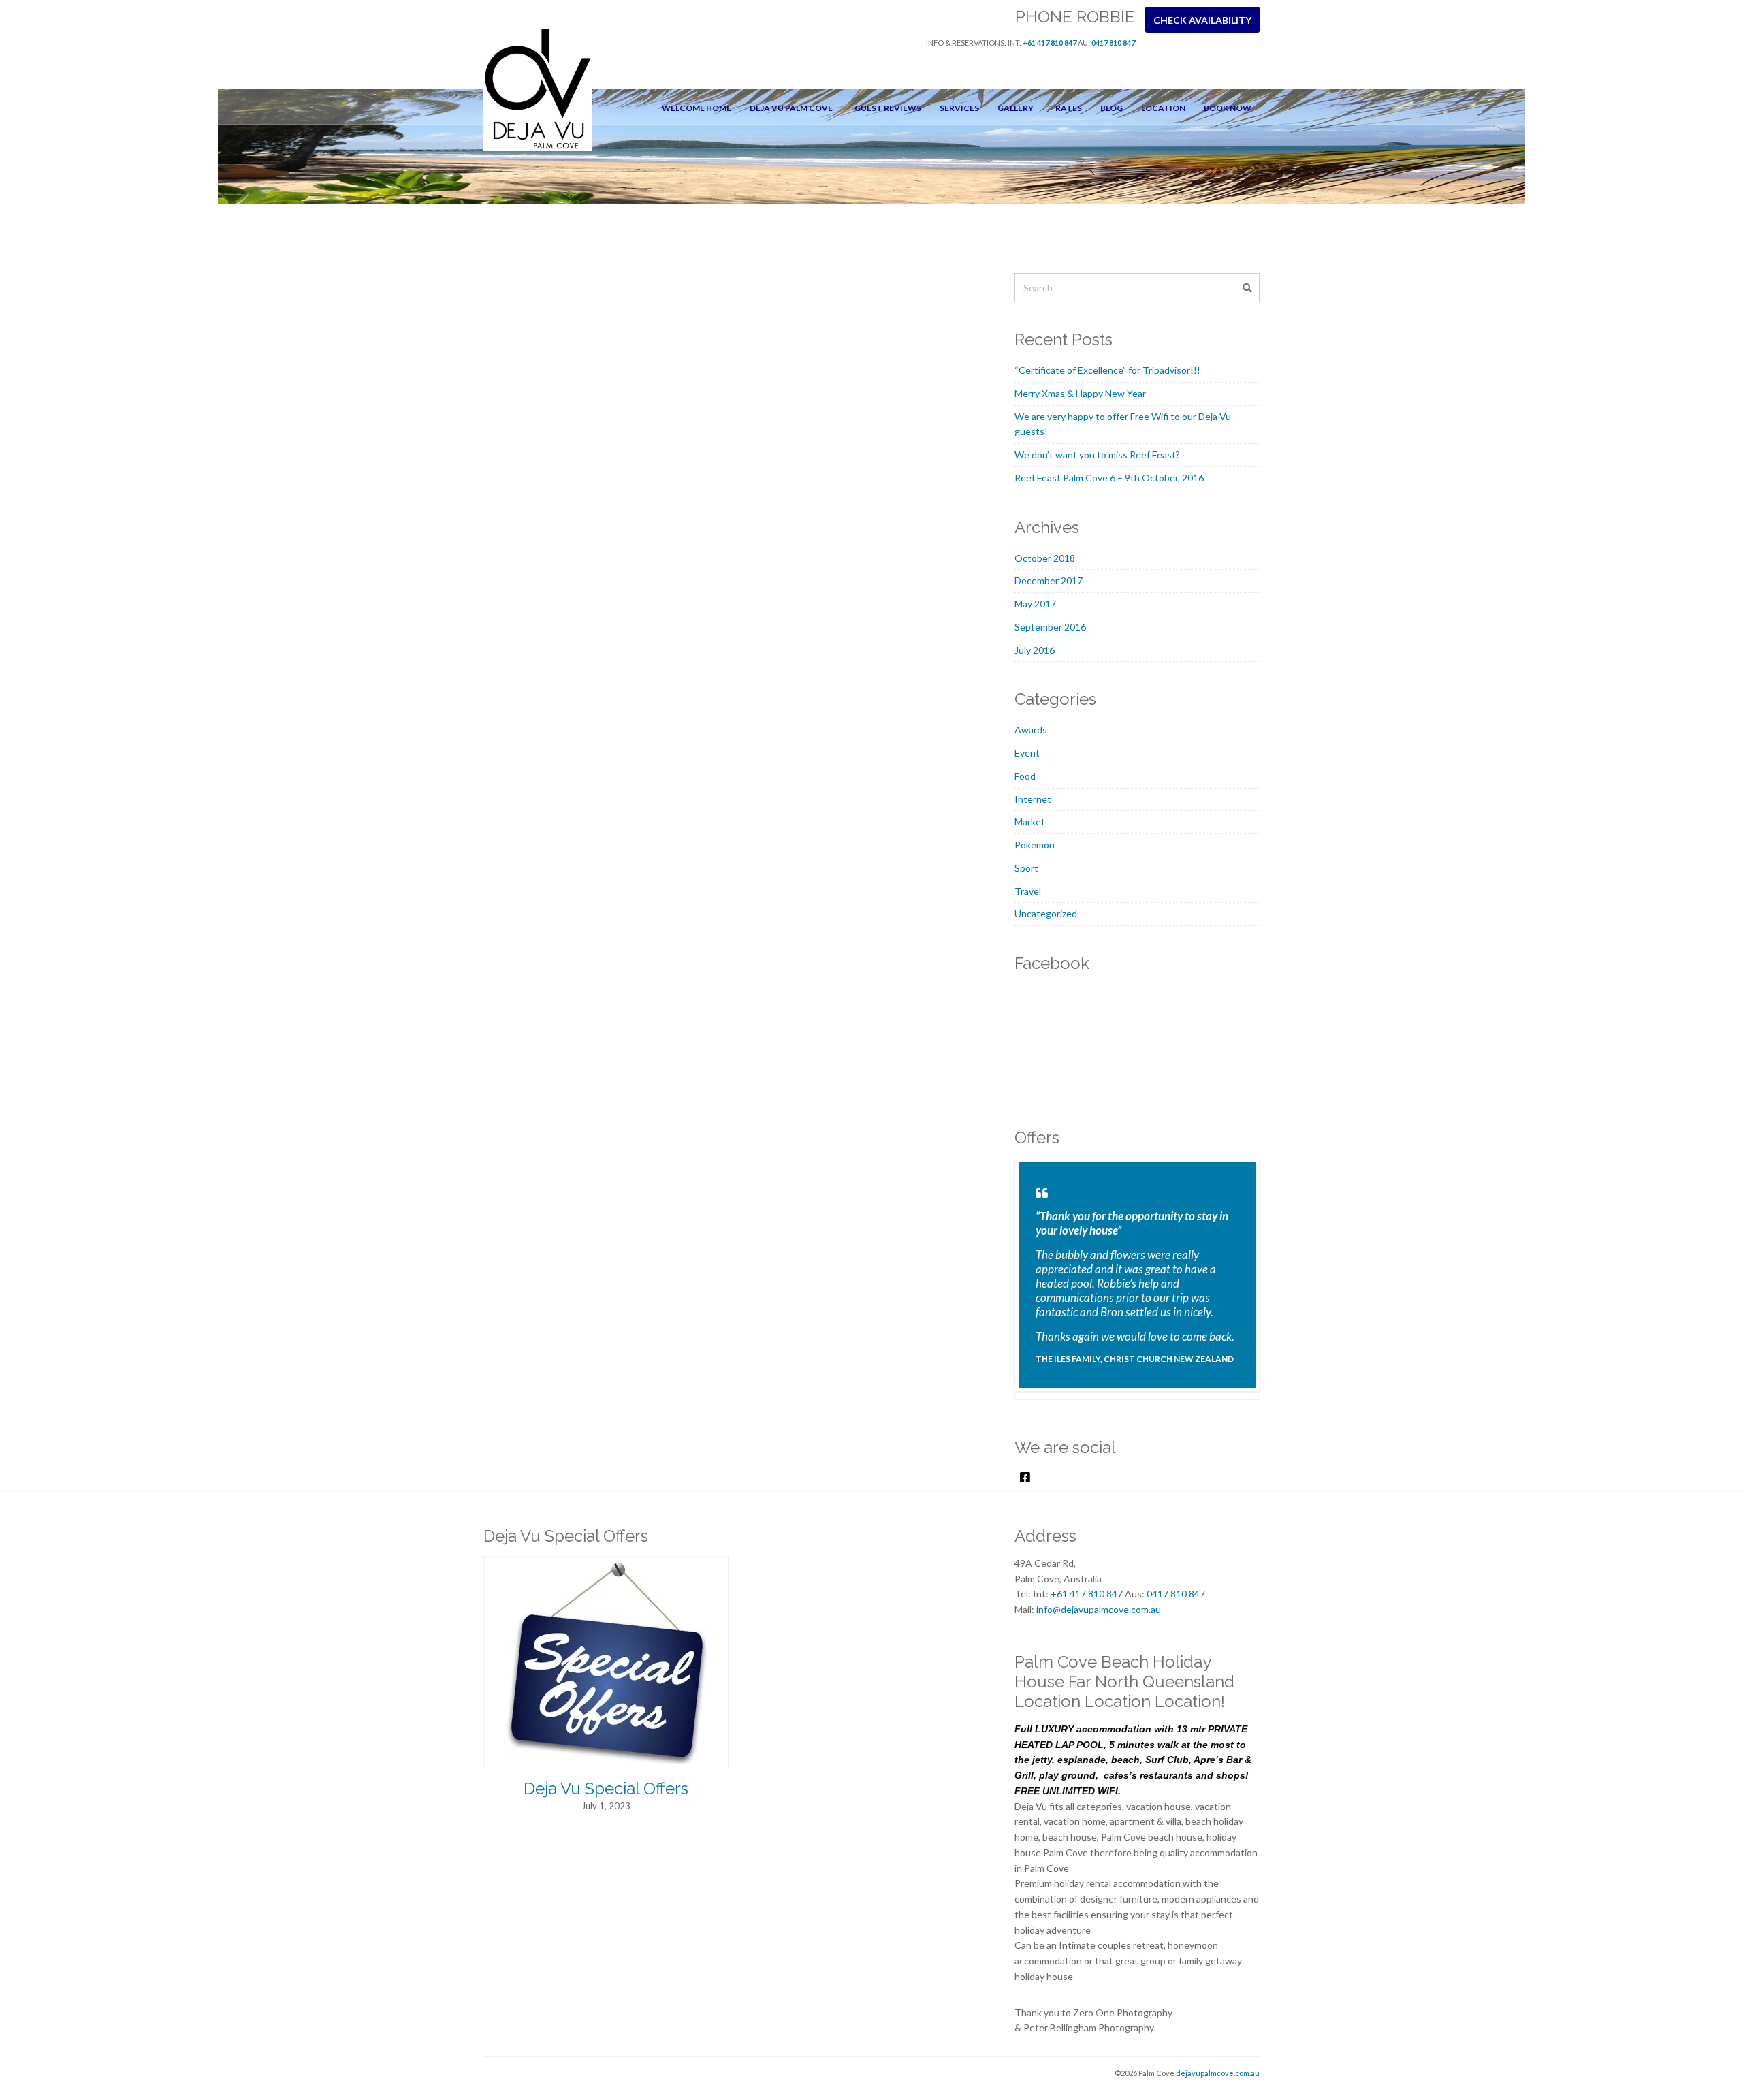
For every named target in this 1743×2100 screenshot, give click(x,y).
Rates (1069, 108)
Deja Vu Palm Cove (791, 108)
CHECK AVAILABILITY (1202, 20)
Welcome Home (697, 108)
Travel (1028, 891)
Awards (1031, 730)
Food (1025, 776)
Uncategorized (1046, 913)
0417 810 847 (1113, 43)
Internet (1033, 799)
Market (1030, 822)
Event (1027, 753)
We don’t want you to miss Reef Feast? (1097, 455)
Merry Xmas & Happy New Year (1080, 393)
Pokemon (1035, 845)
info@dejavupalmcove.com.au (1099, 1609)
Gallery (1016, 108)
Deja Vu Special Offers (606, 1788)
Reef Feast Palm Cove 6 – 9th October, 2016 (1109, 478)
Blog (1112, 108)
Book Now (1228, 108)
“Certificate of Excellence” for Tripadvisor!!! (1107, 370)
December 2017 (1049, 580)
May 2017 (1035, 604)
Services (959, 108)
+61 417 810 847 (1050, 43)
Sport (1026, 868)
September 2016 (1050, 627)
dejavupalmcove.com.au (1218, 2073)
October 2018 (1045, 558)
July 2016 (1035, 650)
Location (1163, 108)
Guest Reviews (888, 108)
